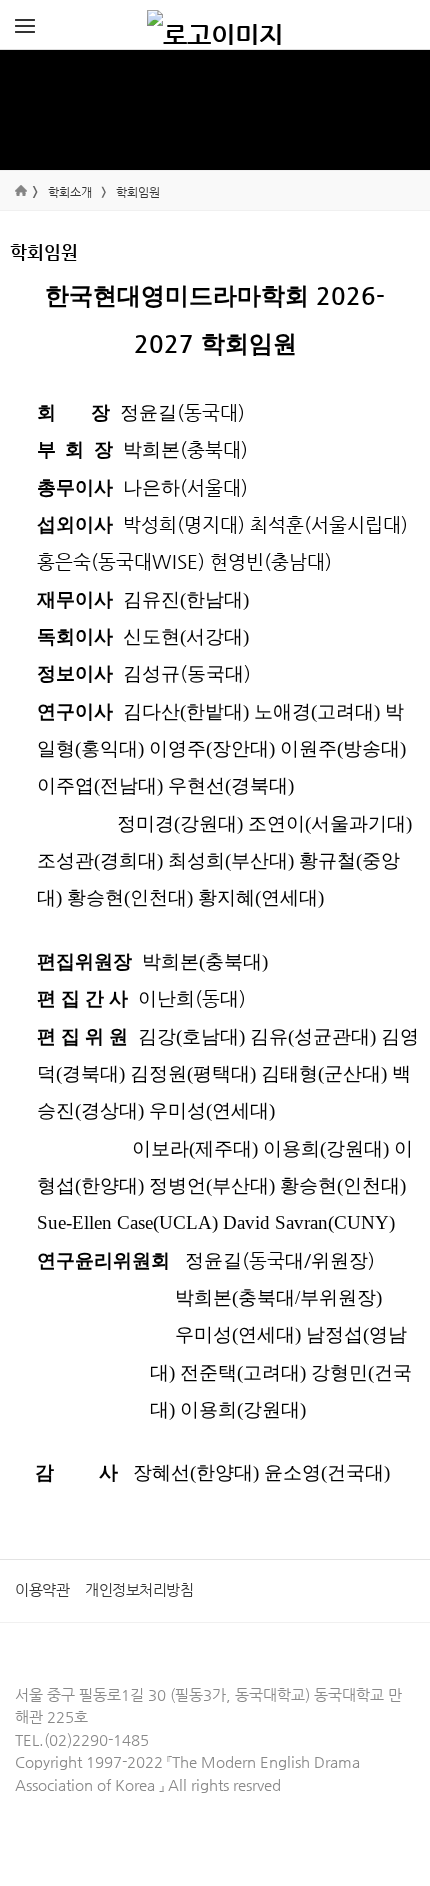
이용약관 (42, 1589)
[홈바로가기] (215, 25)
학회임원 (138, 192)
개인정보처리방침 (139, 1589)
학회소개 (70, 192)
